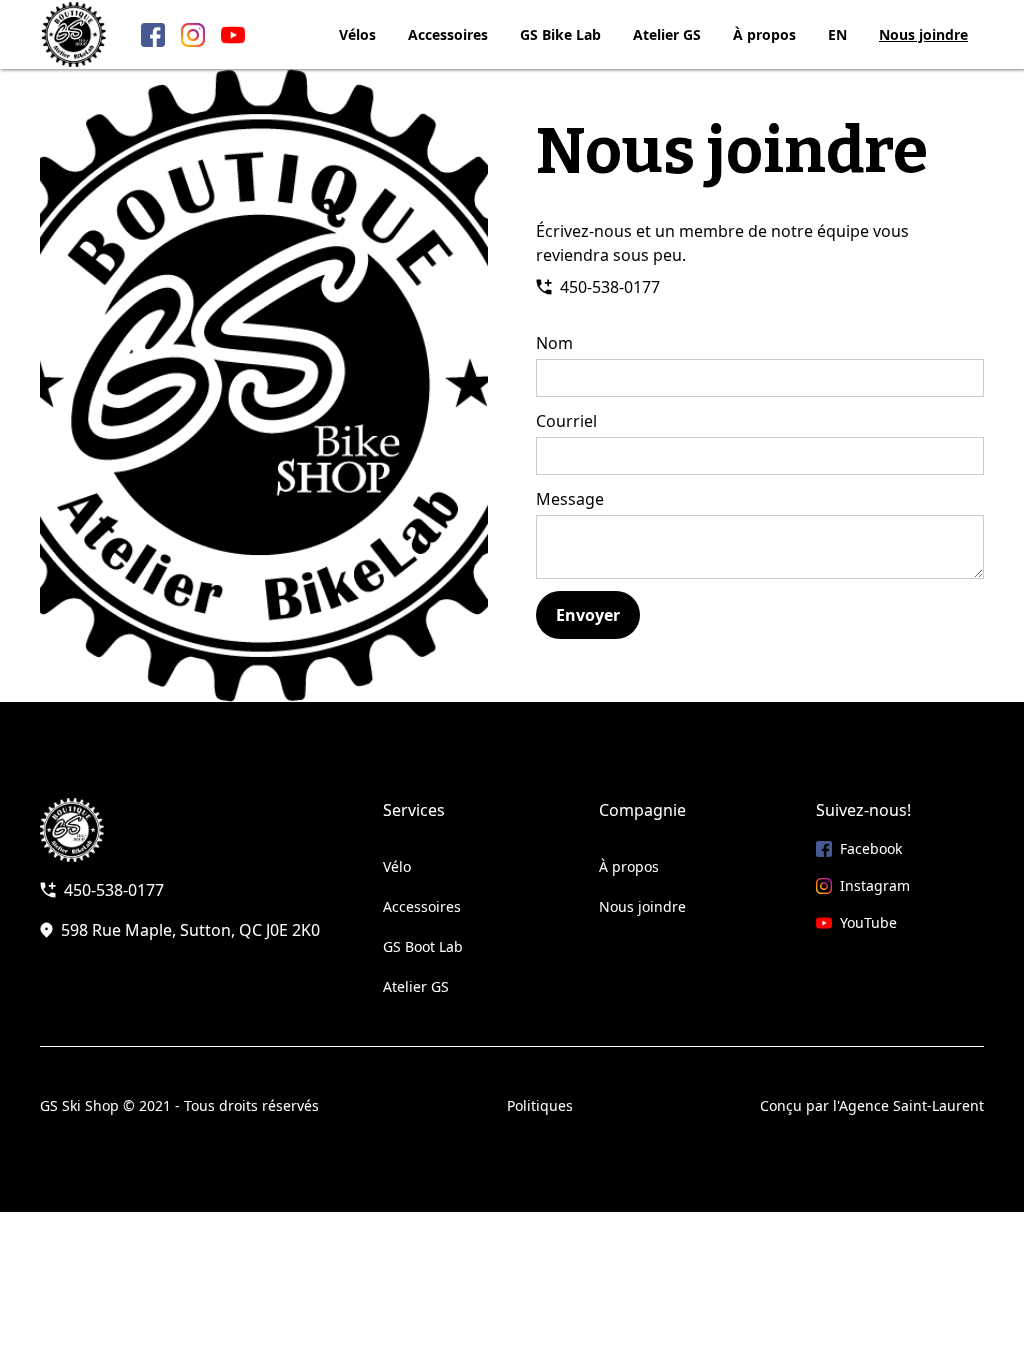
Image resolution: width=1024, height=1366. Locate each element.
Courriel (566, 421)
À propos (764, 34)
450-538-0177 (610, 287)
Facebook (871, 848)
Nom (554, 343)
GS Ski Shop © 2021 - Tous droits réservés (179, 1105)
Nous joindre (923, 34)
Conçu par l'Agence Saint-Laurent (872, 1105)
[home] (74, 34)
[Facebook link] (153, 35)
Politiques (540, 1105)
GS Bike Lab (560, 34)
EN (837, 34)
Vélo (397, 866)
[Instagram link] (193, 35)
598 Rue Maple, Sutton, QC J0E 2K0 (190, 930)
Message (570, 499)
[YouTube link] (233, 35)
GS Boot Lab (423, 946)
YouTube (868, 922)
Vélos (357, 34)
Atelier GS (667, 34)
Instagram (875, 885)
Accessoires (448, 34)
